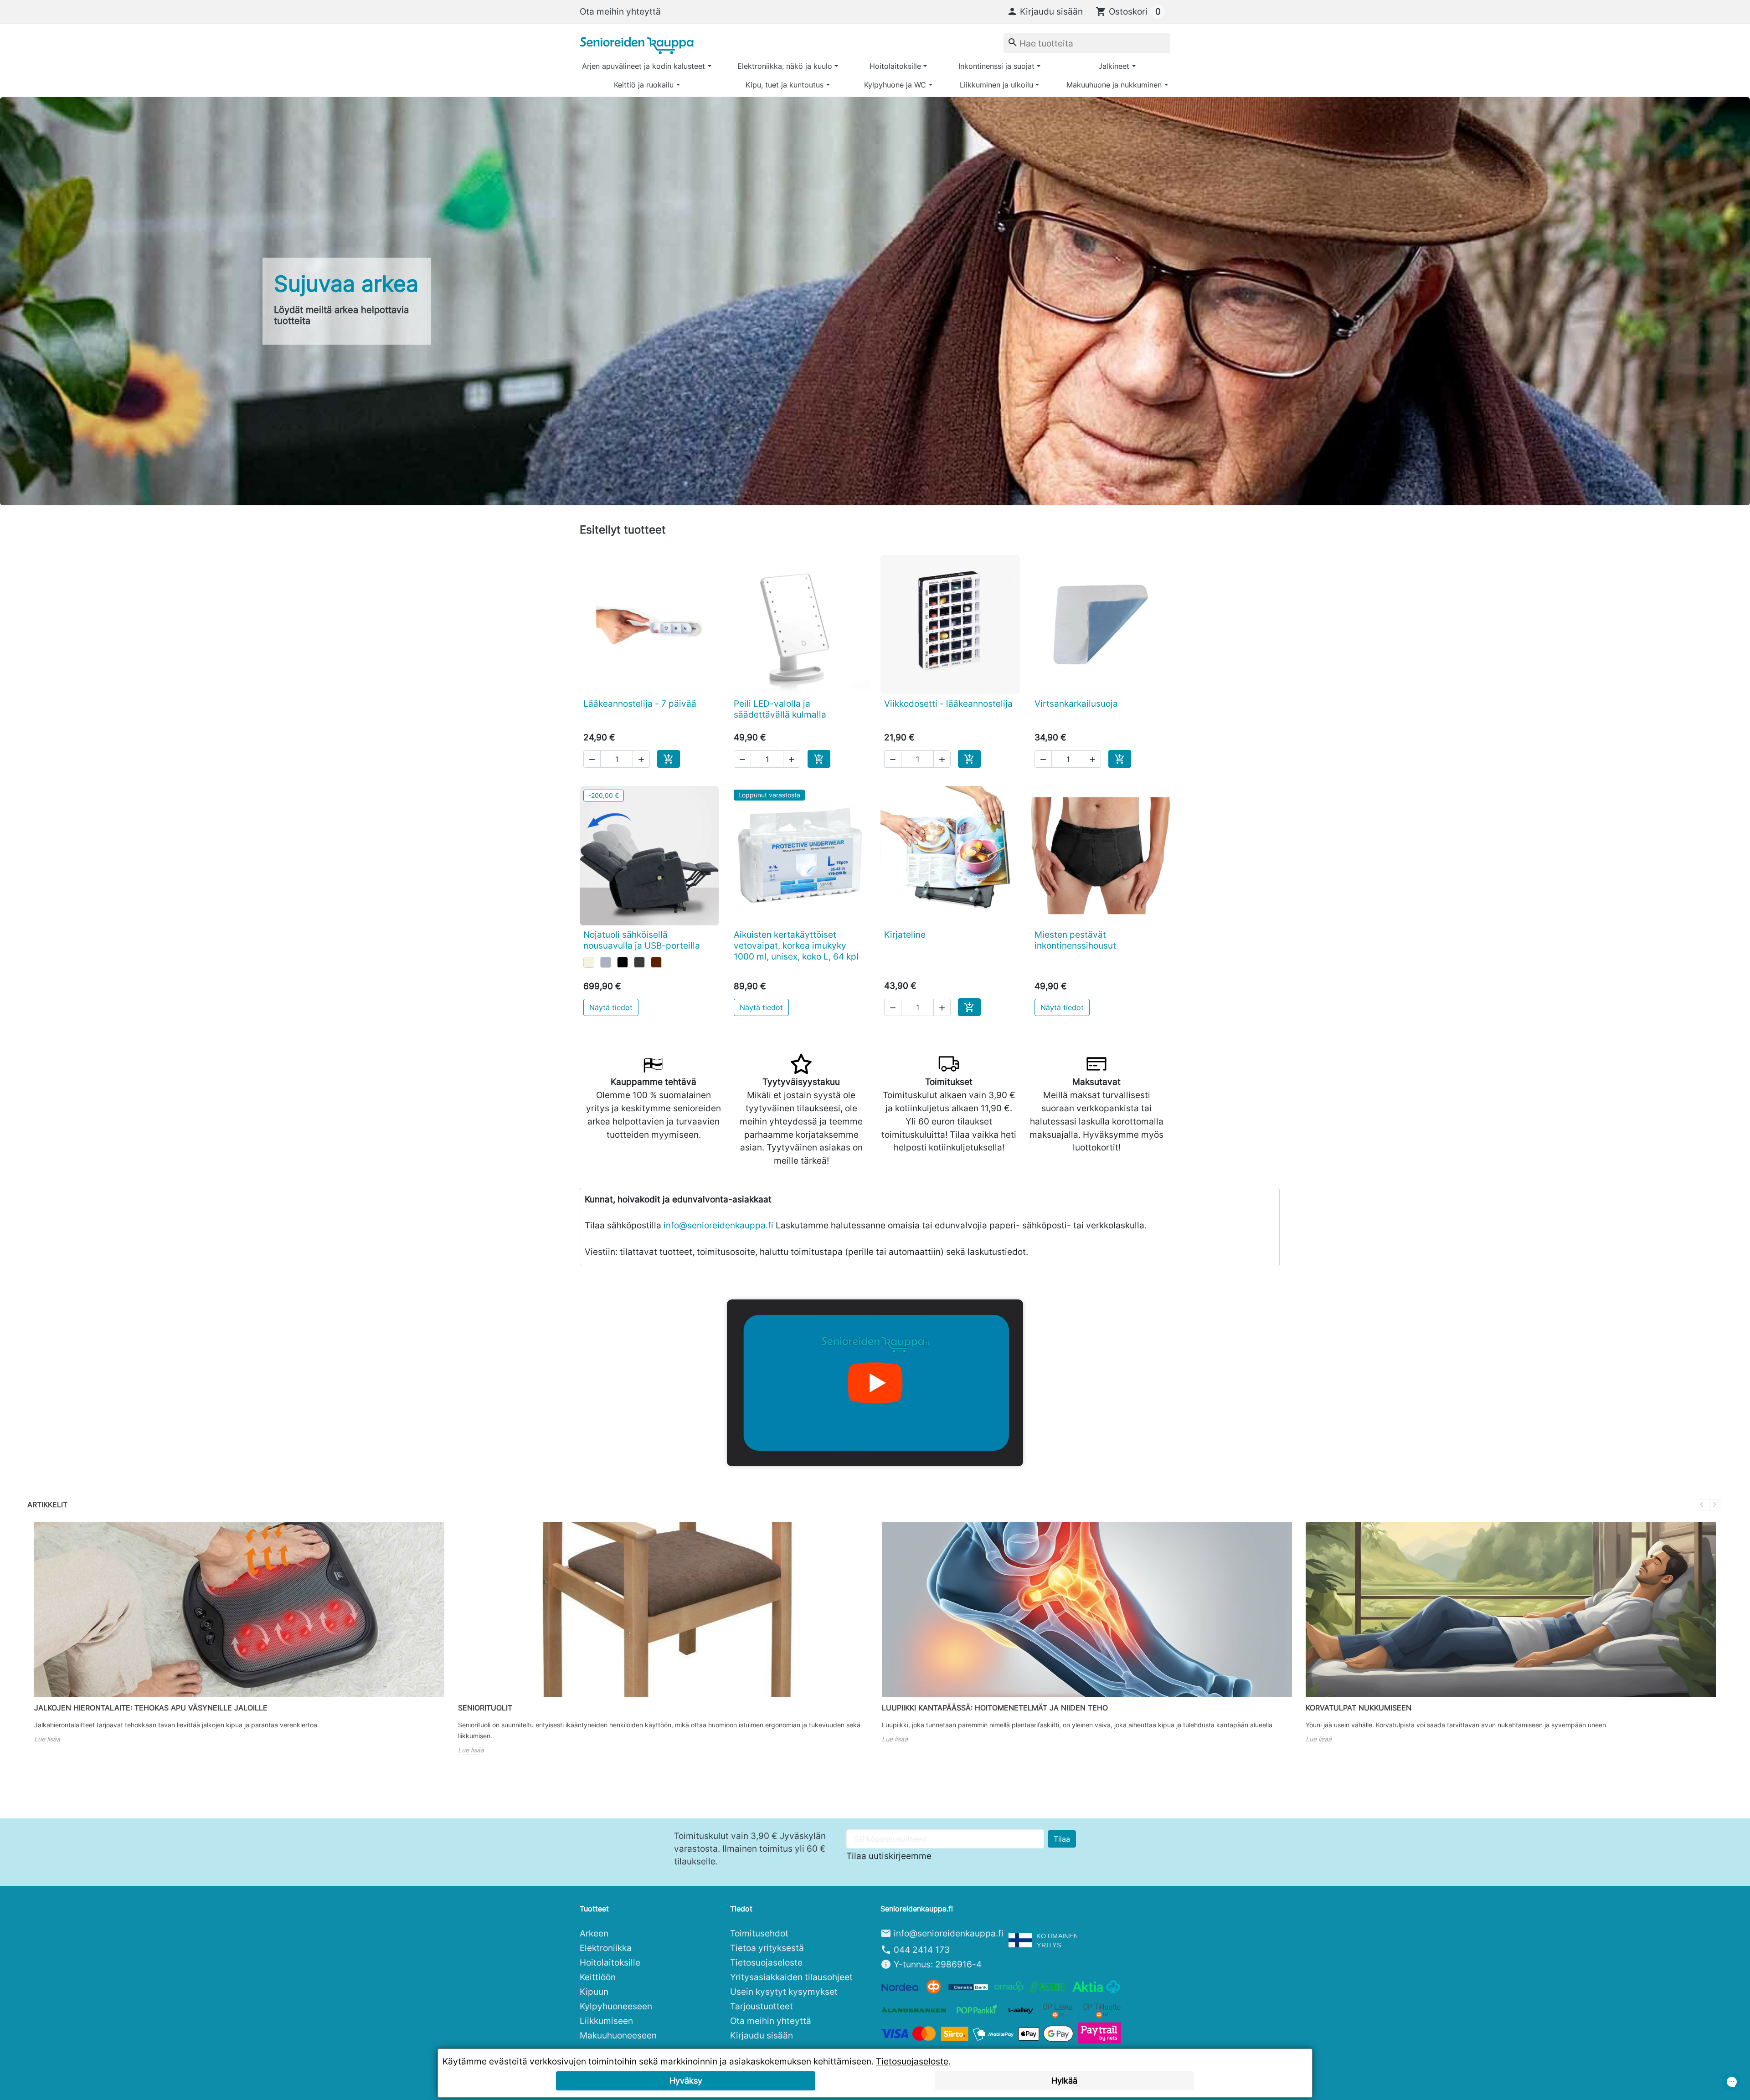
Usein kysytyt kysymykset (784, 1992)
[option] (875, 301)
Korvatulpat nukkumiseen (1359, 1708)
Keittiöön (598, 1977)
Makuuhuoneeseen (618, 2035)
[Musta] (623, 962)
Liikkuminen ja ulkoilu (996, 85)
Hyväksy (686, 2081)
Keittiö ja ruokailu (644, 85)
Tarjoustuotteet (762, 2006)
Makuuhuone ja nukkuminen (1114, 85)
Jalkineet (1114, 66)
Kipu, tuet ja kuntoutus (785, 85)
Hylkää (1064, 2081)
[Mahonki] (656, 962)
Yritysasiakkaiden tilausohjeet (791, 1977)
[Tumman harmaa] (639, 962)
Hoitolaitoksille (895, 66)
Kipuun (594, 1992)
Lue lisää (47, 1739)
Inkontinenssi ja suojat (996, 66)
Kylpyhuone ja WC (895, 85)
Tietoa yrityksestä (767, 1948)
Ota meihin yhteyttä (620, 11)
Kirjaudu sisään (762, 2035)
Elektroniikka (606, 1948)
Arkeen (594, 1933)
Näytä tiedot (611, 1007)
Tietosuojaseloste (766, 1962)
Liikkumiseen (606, 2021)
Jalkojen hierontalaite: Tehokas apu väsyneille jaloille (151, 1708)
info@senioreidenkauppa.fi (718, 1225)
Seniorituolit (485, 1708)
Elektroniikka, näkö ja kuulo (785, 66)
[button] (1045, 11)
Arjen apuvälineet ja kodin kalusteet (643, 66)
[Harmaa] (606, 962)
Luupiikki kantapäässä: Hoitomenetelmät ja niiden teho (995, 1708)
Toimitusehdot (759, 1933)
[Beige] (589, 962)
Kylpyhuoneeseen (616, 2006)
